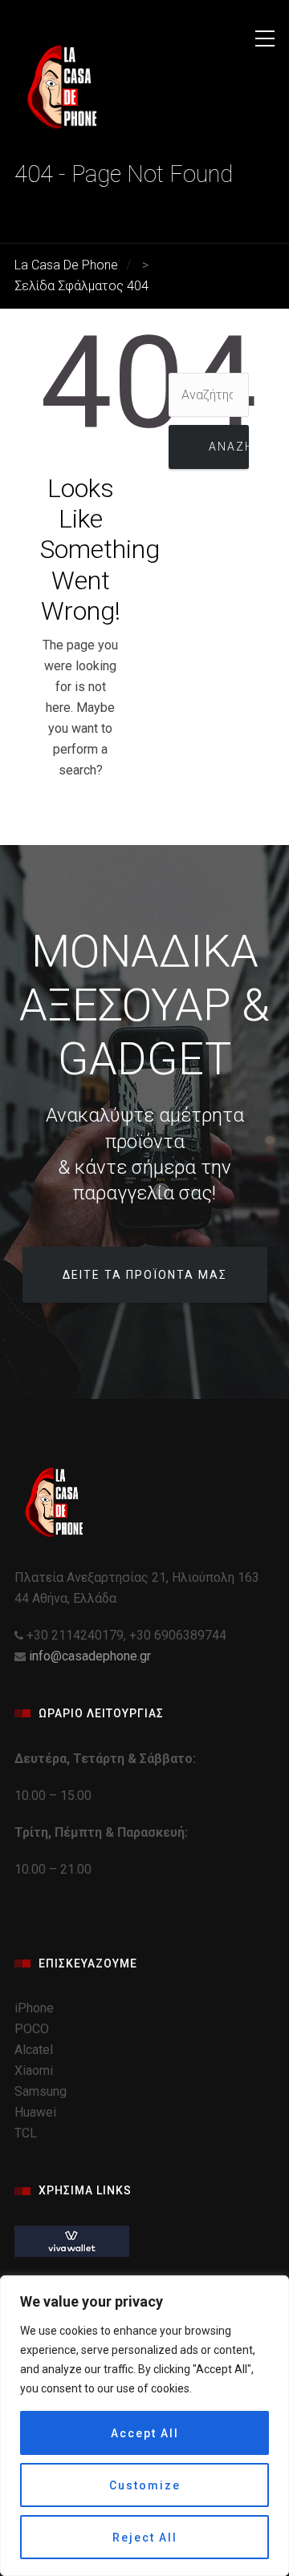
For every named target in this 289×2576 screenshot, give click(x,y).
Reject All (145, 2538)
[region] (144, 2426)
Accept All (145, 2433)
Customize (145, 2485)
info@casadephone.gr (90, 1656)
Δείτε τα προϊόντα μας (145, 1275)
